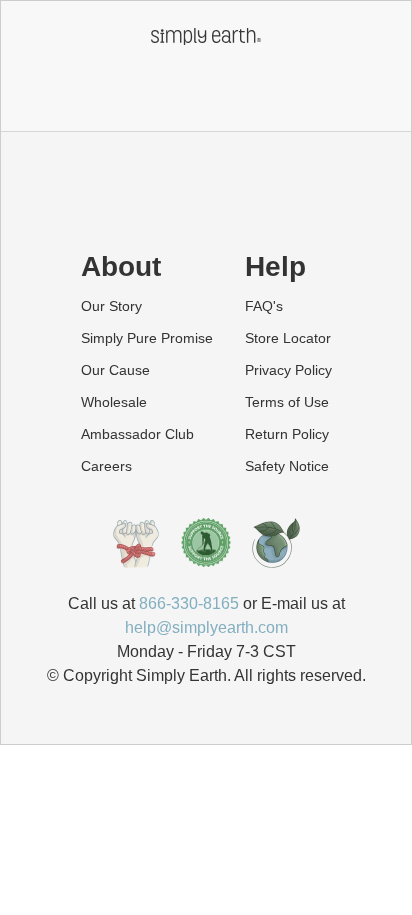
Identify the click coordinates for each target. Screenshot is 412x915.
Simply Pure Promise (147, 338)
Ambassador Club (137, 434)
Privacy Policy (288, 370)
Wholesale (114, 402)
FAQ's (264, 306)
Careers (106, 466)
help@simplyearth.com (206, 627)
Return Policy (287, 434)
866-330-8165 (189, 603)
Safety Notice (287, 466)
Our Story (111, 306)
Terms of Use (287, 402)
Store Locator (288, 338)
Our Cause (115, 370)
